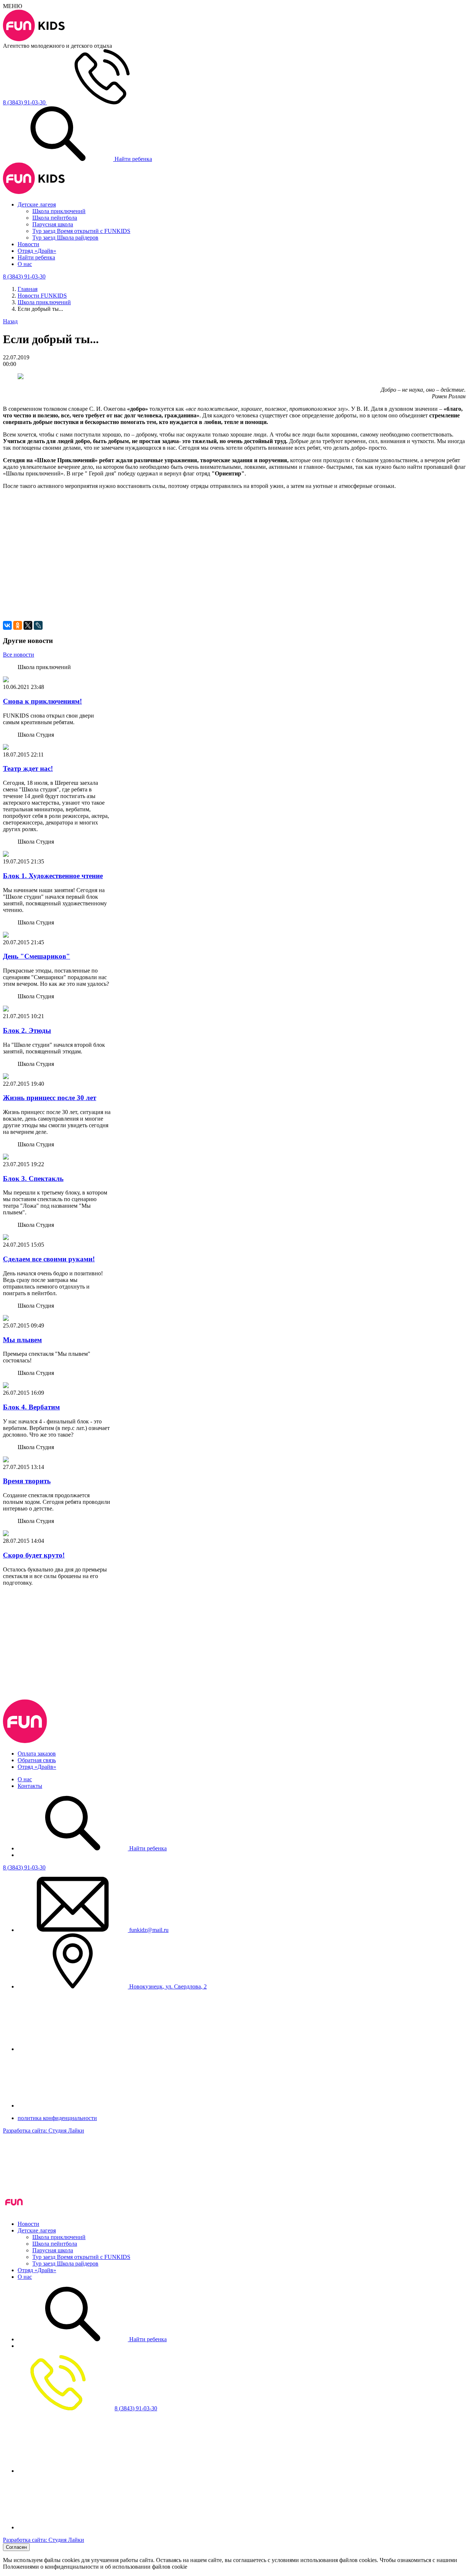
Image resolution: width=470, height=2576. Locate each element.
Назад (10, 321)
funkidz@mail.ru (148, 1930)
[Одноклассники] (18, 625)
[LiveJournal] (38, 625)
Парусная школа (53, 224)
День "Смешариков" (37, 956)
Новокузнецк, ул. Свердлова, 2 (167, 1986)
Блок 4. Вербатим (31, 1407)
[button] (235, 536)
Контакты (30, 1786)
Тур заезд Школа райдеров (65, 238)
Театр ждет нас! (28, 768)
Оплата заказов (37, 1754)
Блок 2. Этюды (27, 1030)
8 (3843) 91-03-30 (24, 1867)
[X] (28, 625)
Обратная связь (37, 1760)
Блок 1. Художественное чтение (53, 876)
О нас (25, 264)
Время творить (27, 1481)
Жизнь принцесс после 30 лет (50, 1098)
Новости (28, 244)
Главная (28, 289)
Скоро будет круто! (34, 1555)
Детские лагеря (37, 204)
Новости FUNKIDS (42, 296)
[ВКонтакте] (7, 625)
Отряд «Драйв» (37, 251)
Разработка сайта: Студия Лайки (44, 2131)
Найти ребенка (133, 159)
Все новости (19, 655)
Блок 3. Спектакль (33, 1179)
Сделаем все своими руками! (49, 1259)
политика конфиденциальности (57, 2118)
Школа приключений (59, 211)
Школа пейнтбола (55, 218)
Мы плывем (22, 1340)
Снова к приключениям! (42, 701)
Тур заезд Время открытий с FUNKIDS (81, 231)
